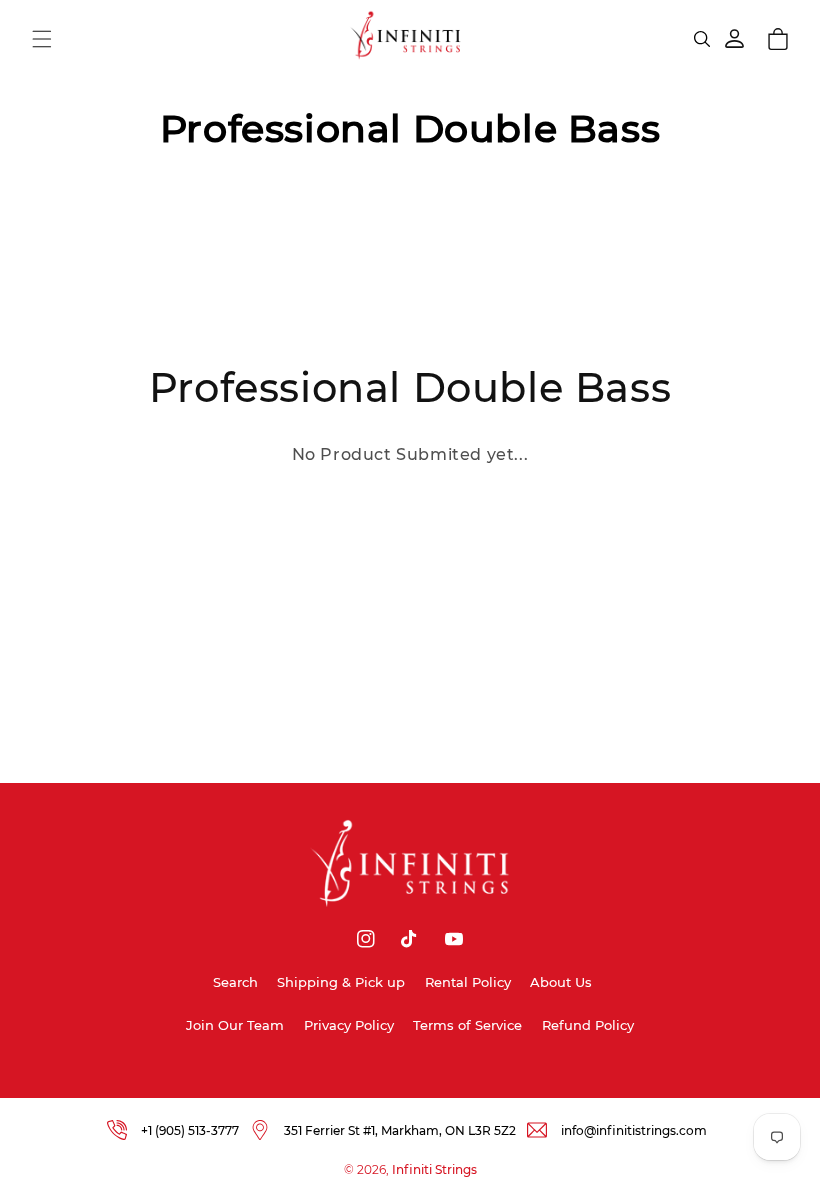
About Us (561, 982)
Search (235, 982)
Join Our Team (235, 1025)
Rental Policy (468, 982)
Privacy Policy (349, 1025)
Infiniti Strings (434, 1169)
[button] (42, 39)
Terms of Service (467, 1025)
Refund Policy (588, 1025)
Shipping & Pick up (341, 982)
